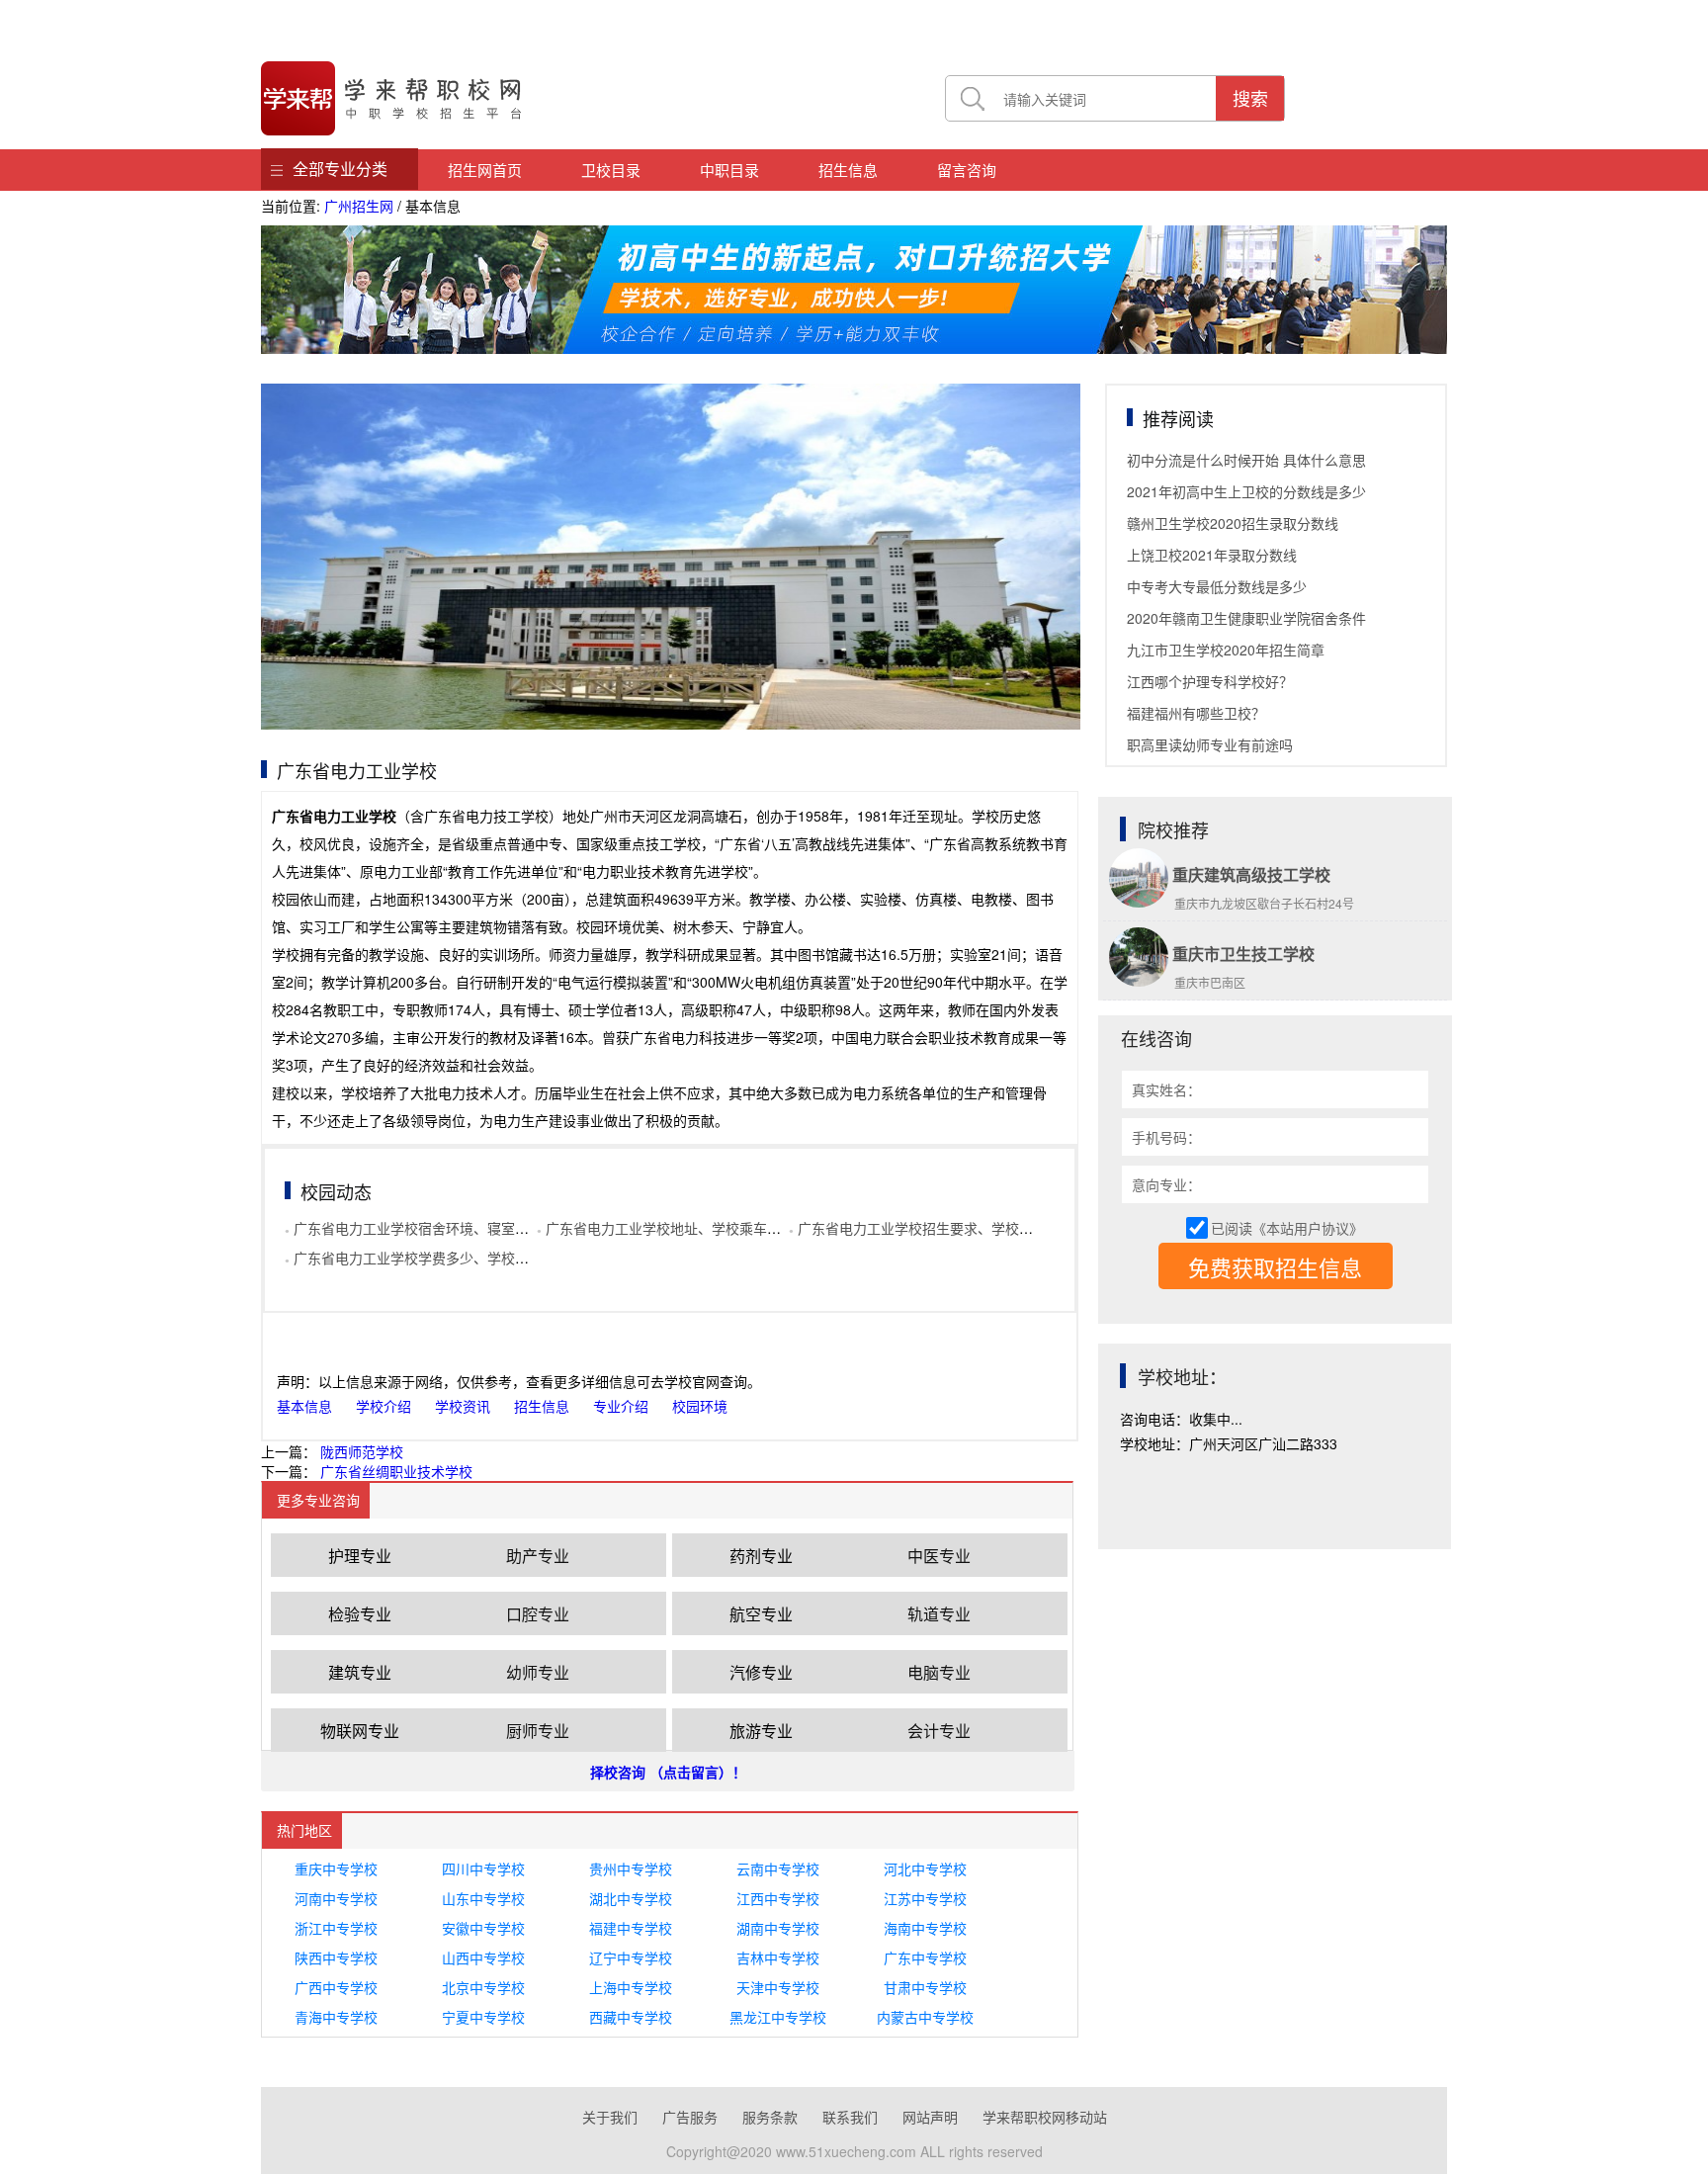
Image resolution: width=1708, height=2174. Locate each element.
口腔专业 (538, 1614)
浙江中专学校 (336, 1928)
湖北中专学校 (631, 1898)
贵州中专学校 (631, 1869)
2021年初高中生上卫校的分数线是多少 (1246, 491)
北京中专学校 (483, 1987)
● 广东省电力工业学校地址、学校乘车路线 (666, 1228)
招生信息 (848, 170)
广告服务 (690, 2117)
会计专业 (939, 1731)
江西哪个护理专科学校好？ (1210, 681)
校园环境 (700, 1406)
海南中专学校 (925, 1928)
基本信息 (304, 1406)
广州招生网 (359, 206)
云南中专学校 (778, 1869)
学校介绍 (384, 1406)
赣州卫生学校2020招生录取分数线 (1233, 523)
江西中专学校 (778, 1898)
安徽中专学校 (483, 1928)
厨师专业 (538, 1731)
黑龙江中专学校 (778, 2017)
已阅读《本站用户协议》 (1287, 1228)
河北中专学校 (925, 1869)
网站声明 (930, 2117)
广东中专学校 (925, 1957)
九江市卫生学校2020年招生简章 (1226, 650)
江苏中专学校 (925, 1898)
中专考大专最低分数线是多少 (1217, 586)
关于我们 (610, 2117)
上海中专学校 (631, 1987)
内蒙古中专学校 (925, 2017)
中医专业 (939, 1556)
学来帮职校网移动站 (1045, 2117)
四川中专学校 (483, 1869)
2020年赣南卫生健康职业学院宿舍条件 (1246, 618)
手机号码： (1166, 1137)
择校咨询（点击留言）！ (668, 1772)
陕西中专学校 (336, 1957)
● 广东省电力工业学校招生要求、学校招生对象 (932, 1228)
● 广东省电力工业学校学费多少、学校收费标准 (427, 1258)
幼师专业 (538, 1672)
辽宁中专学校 (631, 1957)
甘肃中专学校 (925, 1987)
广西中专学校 (336, 1987)
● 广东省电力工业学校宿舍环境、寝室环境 (414, 1228)
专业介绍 (621, 1406)
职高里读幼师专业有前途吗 (1210, 744)
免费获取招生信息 (1275, 1267)
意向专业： (1166, 1184)
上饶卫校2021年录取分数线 (1212, 555)
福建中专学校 (631, 1928)
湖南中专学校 (778, 1928)
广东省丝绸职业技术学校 (396, 1471)
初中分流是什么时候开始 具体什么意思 (1246, 460)
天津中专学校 (778, 1987)
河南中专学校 (336, 1898)
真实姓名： (1166, 1089)
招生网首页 (485, 170)
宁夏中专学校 (483, 2017)
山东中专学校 (483, 1898)
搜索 (1250, 98)
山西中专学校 (483, 1957)
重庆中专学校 (336, 1869)
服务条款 (770, 2117)
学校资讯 (463, 1406)
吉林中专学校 (778, 1957)
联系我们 (850, 2117)
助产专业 (538, 1556)
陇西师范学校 (362, 1451)
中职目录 (729, 170)
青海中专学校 (336, 2017)
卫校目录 (611, 170)
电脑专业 (939, 1672)
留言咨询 (967, 170)
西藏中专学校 (631, 2017)
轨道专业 (939, 1614)
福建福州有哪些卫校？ (1196, 713)
